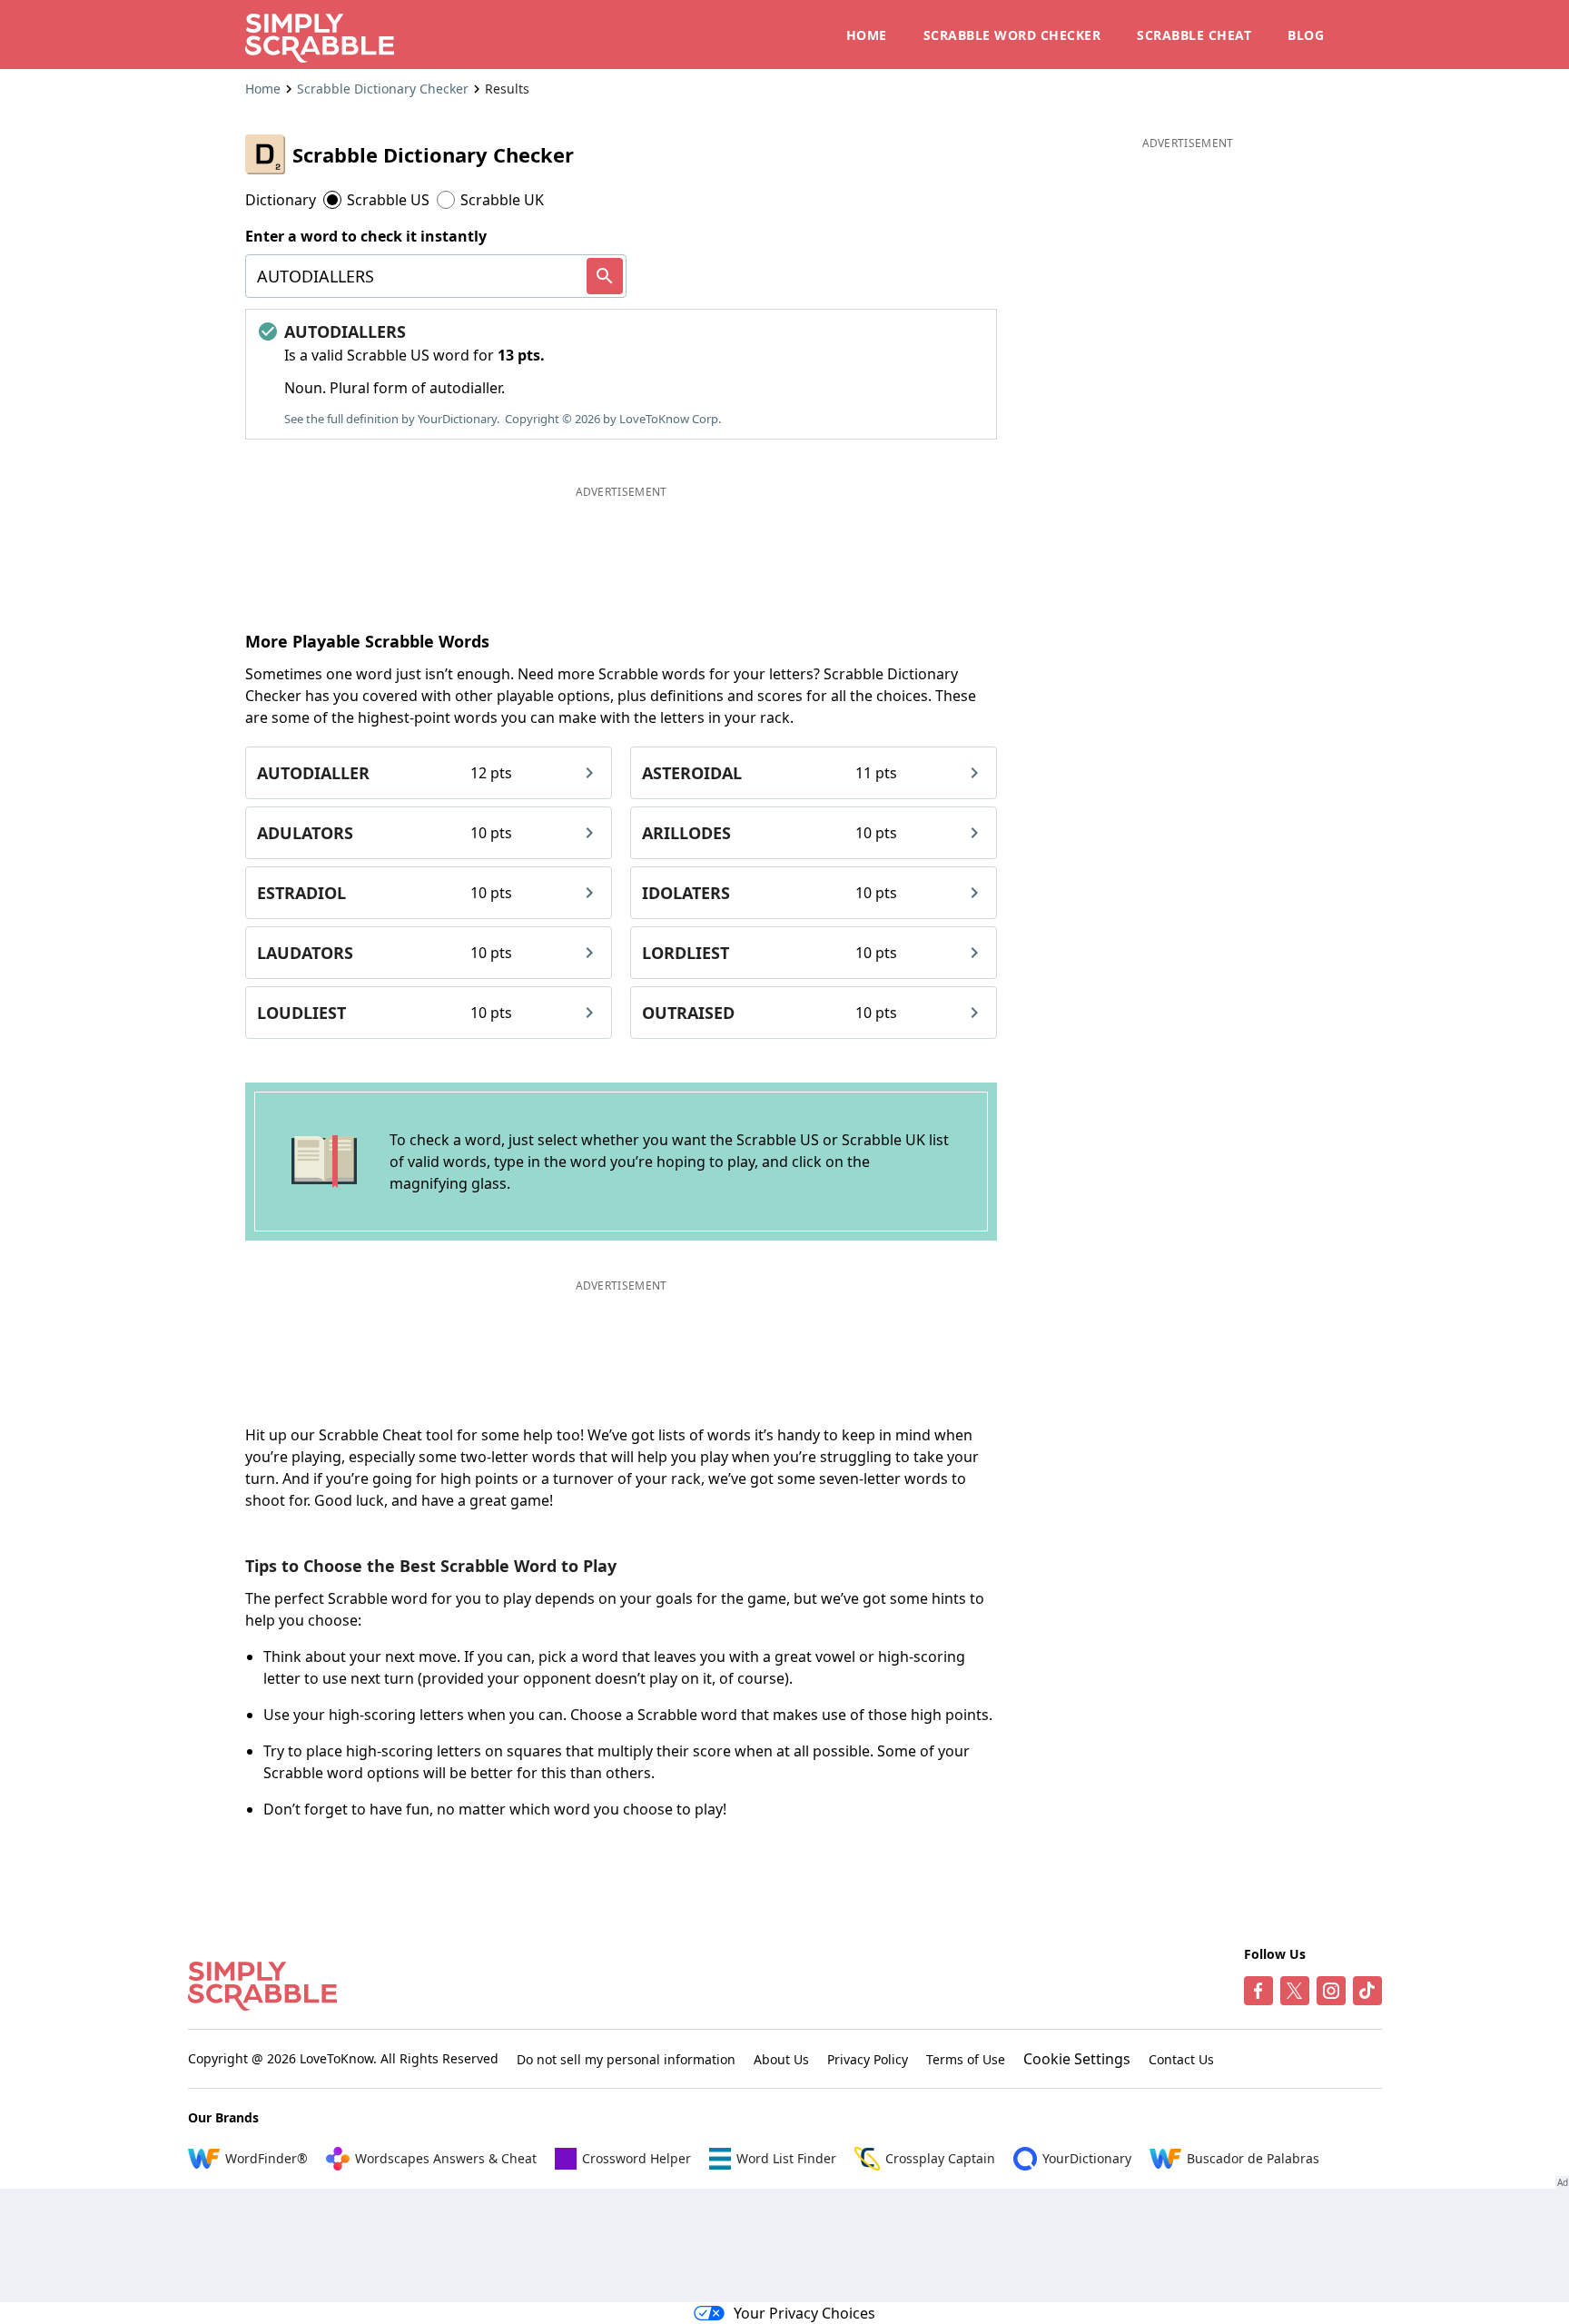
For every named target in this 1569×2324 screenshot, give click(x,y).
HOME (867, 35)
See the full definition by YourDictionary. (392, 419)
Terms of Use (966, 2059)
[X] (1295, 1991)
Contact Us (1181, 2059)
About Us (781, 2059)
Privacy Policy (868, 2059)
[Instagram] (1331, 1991)
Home (263, 89)
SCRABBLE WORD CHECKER (1012, 35)
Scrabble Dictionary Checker (383, 89)
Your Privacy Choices (804, 2313)
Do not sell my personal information (626, 2059)
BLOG (1306, 35)
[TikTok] (1367, 1991)
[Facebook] (1258, 1991)
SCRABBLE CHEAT (1194, 35)
